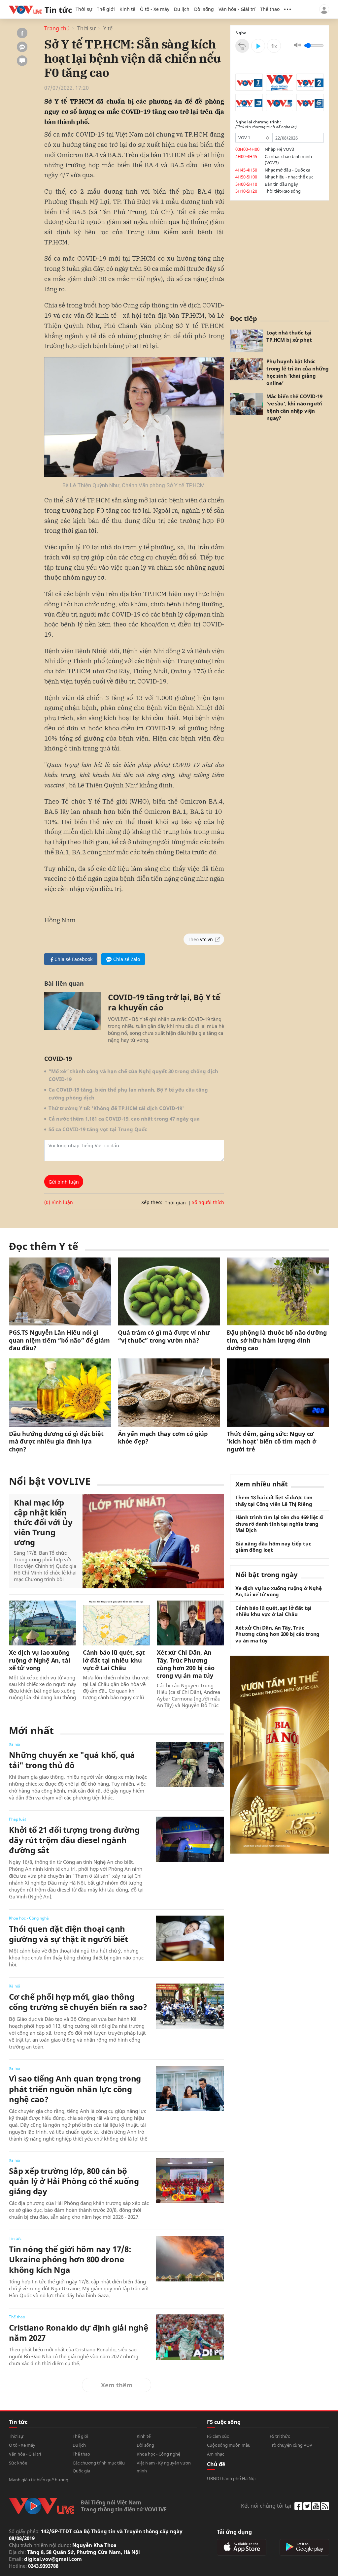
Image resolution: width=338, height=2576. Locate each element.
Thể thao (270, 9)
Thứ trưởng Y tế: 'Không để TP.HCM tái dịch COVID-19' (116, 1108)
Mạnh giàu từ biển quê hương (39, 2480)
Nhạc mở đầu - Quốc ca (287, 170)
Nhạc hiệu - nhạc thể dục (289, 177)
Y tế (108, 29)
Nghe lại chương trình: (266, 125)
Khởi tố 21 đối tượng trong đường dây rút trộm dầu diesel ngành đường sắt (74, 1840)
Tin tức (15, 2238)
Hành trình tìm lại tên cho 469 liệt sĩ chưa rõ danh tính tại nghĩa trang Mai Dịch (279, 1524)
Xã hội (15, 1744)
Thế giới (106, 9)
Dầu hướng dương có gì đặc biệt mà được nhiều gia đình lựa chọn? (56, 1442)
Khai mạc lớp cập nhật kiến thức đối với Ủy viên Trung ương (43, 1522)
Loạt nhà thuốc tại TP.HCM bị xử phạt (289, 336)
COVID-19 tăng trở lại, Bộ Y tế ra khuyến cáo (164, 1002)
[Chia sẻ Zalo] (22, 47)
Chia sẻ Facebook (73, 959)
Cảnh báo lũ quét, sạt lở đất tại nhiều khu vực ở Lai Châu (114, 1660)
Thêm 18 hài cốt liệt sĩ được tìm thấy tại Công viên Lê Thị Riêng (274, 1501)
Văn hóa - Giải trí (237, 9)
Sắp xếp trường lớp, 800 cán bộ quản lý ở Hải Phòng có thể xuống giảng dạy (74, 2181)
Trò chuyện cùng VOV (291, 2445)
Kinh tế (127, 9)
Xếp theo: (152, 1202)
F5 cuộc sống (224, 2422)
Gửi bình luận (64, 1182)
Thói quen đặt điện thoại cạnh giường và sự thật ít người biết (68, 1934)
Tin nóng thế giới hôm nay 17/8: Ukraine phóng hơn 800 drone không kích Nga (70, 2259)
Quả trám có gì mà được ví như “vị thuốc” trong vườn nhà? (164, 1336)
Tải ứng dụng (234, 2532)
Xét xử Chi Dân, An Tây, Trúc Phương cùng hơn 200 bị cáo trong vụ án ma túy (186, 1664)
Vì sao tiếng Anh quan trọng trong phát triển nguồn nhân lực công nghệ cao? (75, 2089)
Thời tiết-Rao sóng (283, 191)
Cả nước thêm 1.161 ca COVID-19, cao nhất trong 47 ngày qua (124, 1119)
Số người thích (208, 1202)
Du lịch (182, 9)
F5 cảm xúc (218, 2436)
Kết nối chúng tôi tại (266, 2506)
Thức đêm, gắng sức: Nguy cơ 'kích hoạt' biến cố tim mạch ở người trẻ (271, 1442)
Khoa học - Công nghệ (29, 1918)
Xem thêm (117, 2385)
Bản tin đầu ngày (281, 184)
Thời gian (175, 1203)
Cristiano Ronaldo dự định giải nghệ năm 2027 (79, 2333)
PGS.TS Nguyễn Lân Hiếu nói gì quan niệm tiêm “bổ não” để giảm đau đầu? (59, 1340)
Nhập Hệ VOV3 (279, 149)
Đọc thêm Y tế (44, 1246)
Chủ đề (216, 2464)
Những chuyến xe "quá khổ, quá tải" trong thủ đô (72, 1760)
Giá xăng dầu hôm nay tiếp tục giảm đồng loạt (273, 1547)
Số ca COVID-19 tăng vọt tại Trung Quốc (98, 1129)
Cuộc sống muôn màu (229, 2445)
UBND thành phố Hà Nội (231, 2478)
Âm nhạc (216, 2454)
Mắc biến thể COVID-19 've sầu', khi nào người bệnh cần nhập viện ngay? (294, 407)
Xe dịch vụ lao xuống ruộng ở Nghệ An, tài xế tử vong (39, 1660)
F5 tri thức (280, 2436)
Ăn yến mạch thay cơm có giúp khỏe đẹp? (163, 1438)
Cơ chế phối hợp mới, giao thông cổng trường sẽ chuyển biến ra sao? (78, 2002)
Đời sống (204, 9)
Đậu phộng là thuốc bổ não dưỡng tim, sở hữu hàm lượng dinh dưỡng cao (277, 1340)
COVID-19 (58, 1059)
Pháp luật (17, 1819)
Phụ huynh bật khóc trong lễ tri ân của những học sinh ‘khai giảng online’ (298, 372)
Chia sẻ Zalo (127, 959)
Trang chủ (57, 29)
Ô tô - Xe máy (155, 9)
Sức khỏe (18, 2463)
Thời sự (84, 9)
